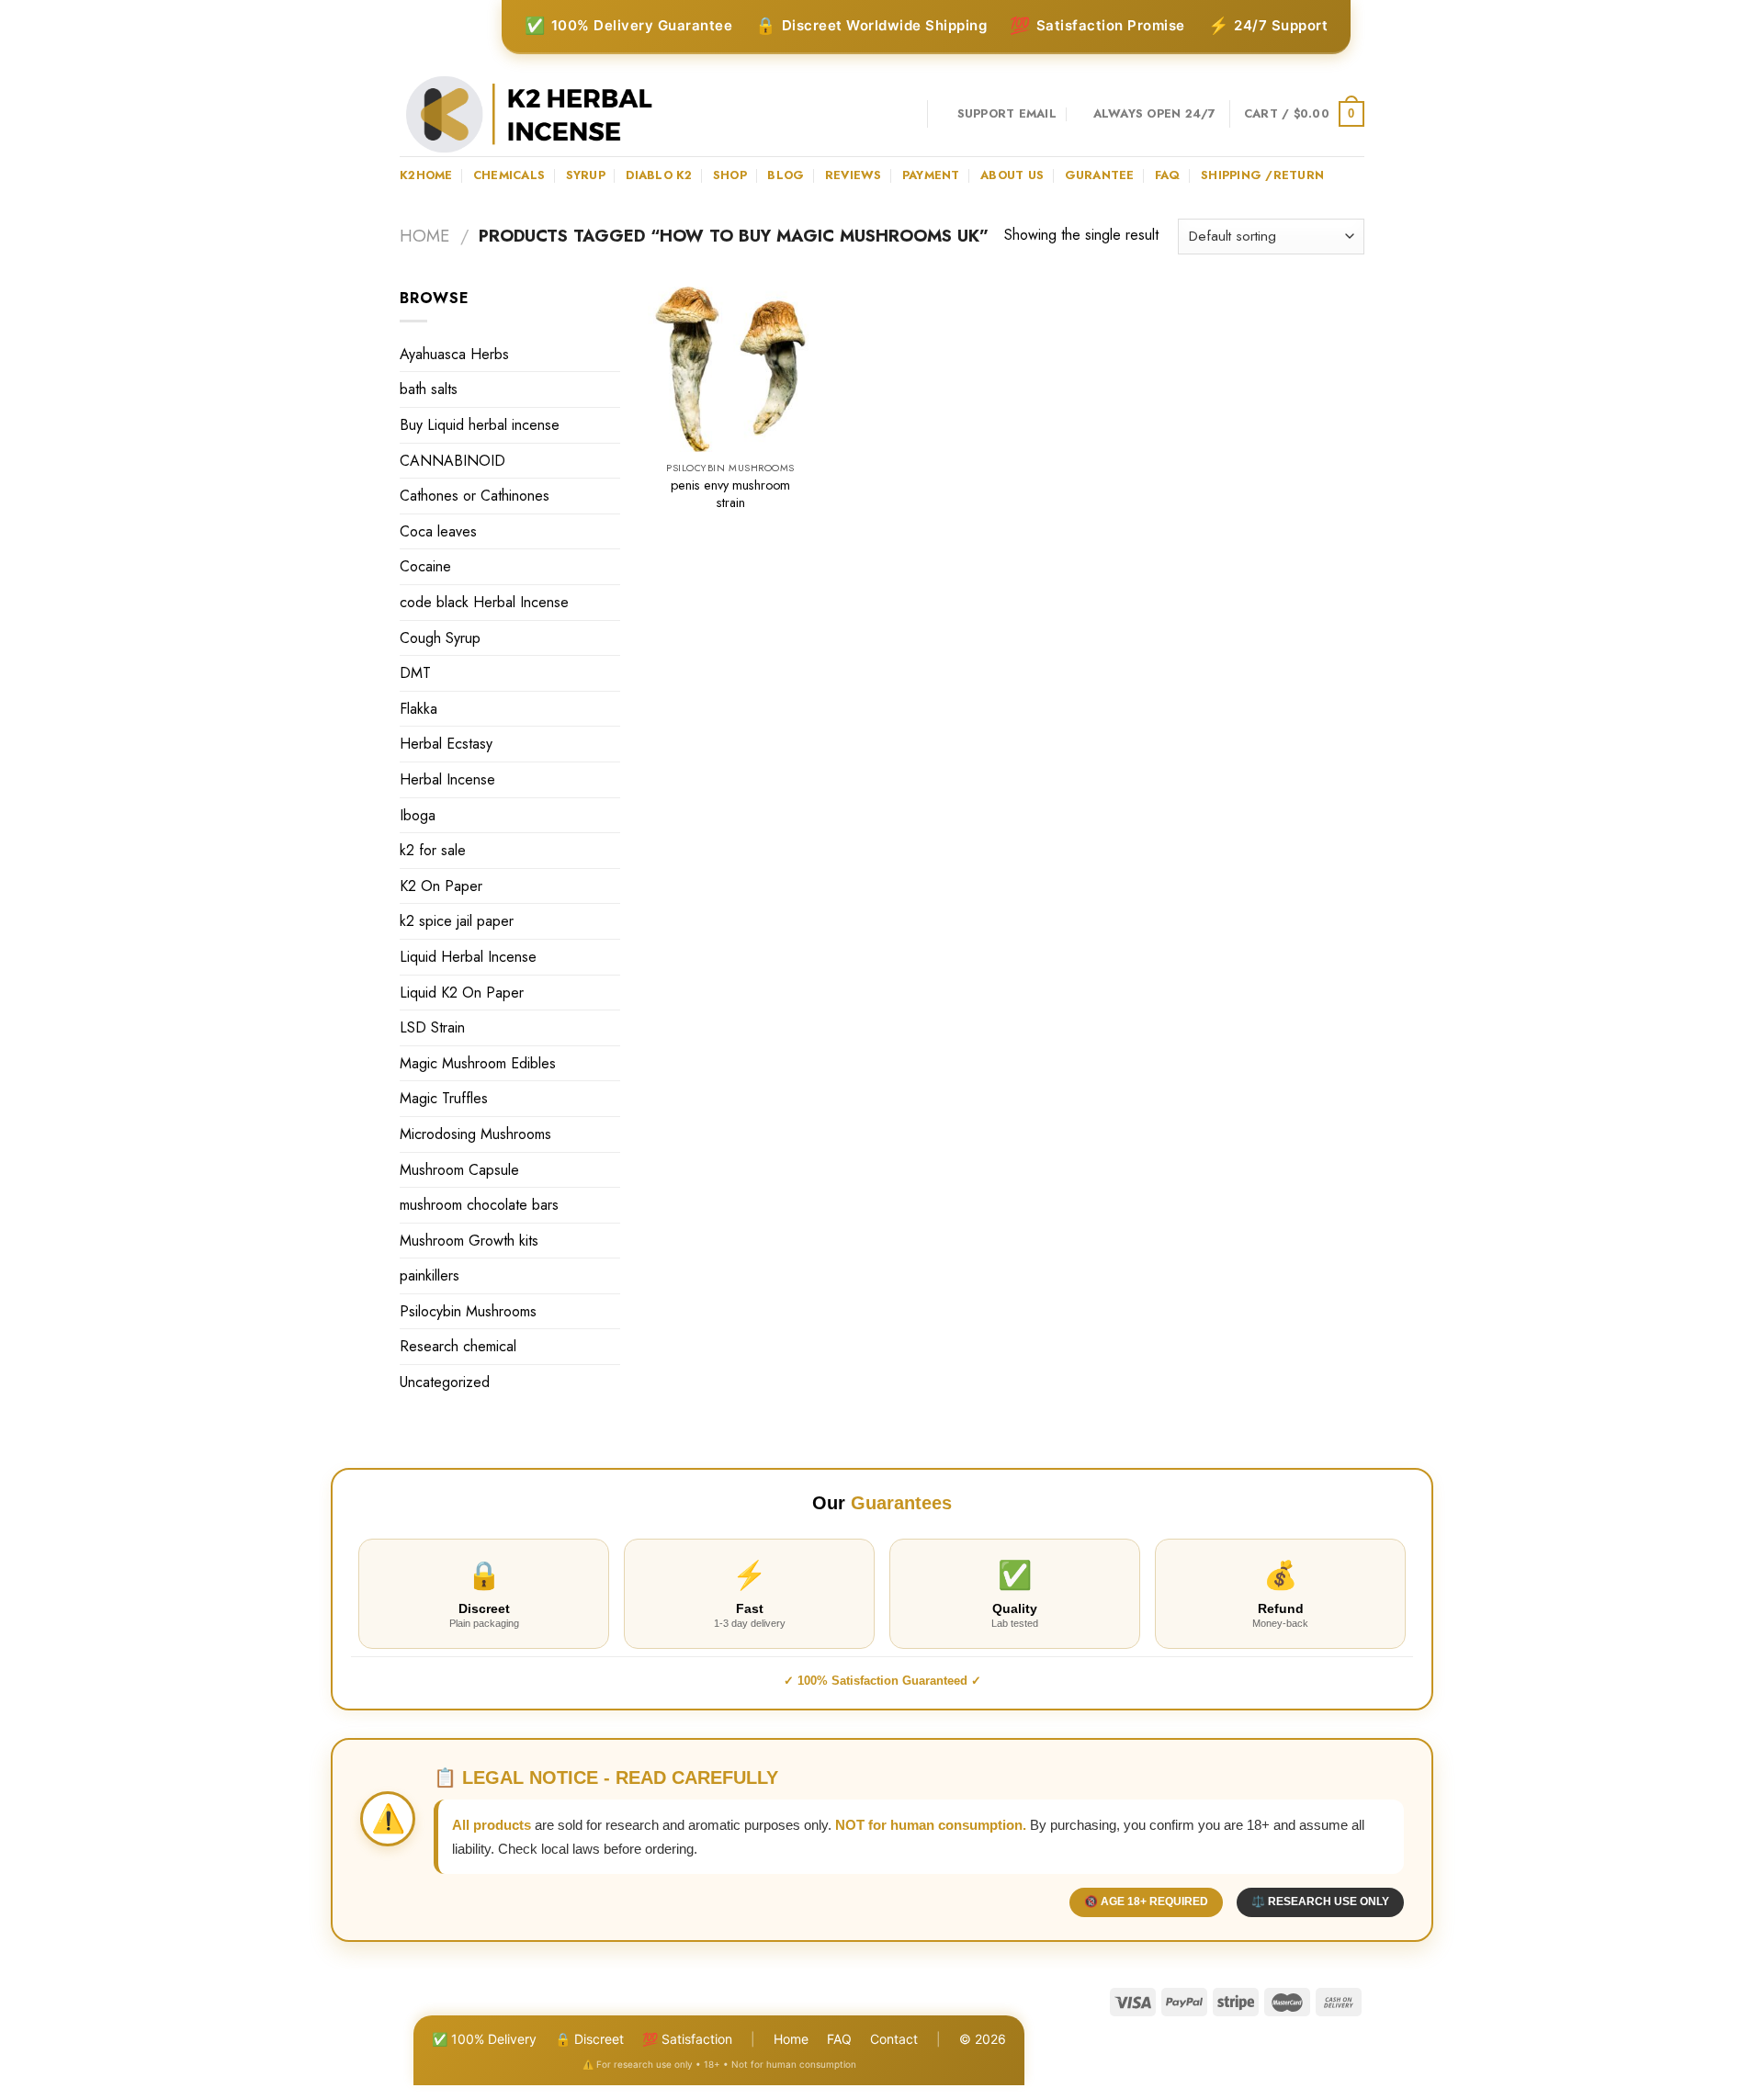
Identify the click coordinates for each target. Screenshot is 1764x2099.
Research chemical (458, 1346)
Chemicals (509, 175)
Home (424, 236)
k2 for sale (433, 850)
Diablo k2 (659, 175)
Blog (786, 175)
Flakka (418, 709)
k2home (426, 175)
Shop (730, 175)
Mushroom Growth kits (469, 1241)
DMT (415, 673)
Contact (894, 2039)
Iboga (418, 815)
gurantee (1100, 175)
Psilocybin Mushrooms (468, 1311)
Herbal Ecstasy (446, 744)
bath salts (429, 389)
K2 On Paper (441, 886)
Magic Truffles (444, 1098)
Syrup (586, 175)
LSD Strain (432, 1027)
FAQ (839, 2039)
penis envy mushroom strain (730, 494)
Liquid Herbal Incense (468, 957)
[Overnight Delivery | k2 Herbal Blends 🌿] (529, 114)
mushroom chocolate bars (479, 1205)
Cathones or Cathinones (475, 496)
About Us (1012, 175)
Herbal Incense (447, 779)
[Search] (906, 114)
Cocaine (425, 566)
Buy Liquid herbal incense (480, 425)
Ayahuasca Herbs (454, 354)
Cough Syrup (440, 638)
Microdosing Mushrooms (475, 1134)
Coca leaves (438, 531)
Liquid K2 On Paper (462, 993)
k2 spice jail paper (457, 921)
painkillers (430, 1275)
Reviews (854, 175)
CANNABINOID (452, 461)
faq (1168, 175)
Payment (931, 175)
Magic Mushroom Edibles (478, 1063)
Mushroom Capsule (459, 1170)
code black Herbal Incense (484, 602)
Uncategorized (445, 1382)
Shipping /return (1262, 175)
